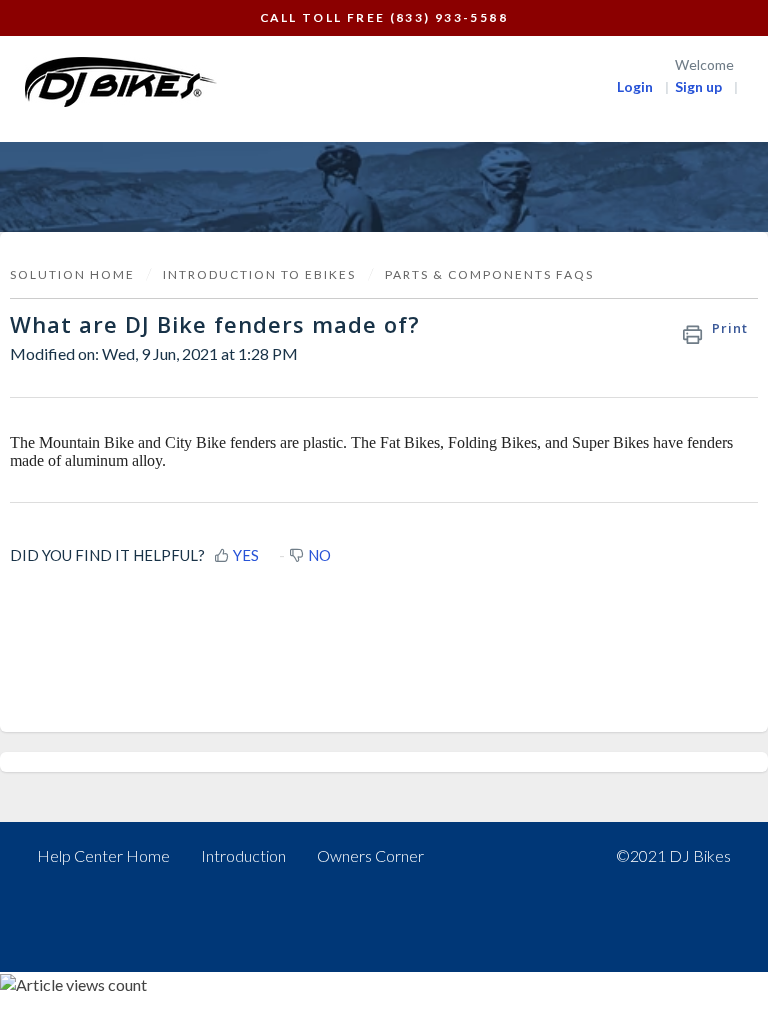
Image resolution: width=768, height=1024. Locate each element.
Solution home (74, 274)
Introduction (243, 855)
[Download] (347, 497)
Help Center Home (103, 855)
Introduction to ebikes (259, 274)
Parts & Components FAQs (489, 274)
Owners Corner (370, 855)
